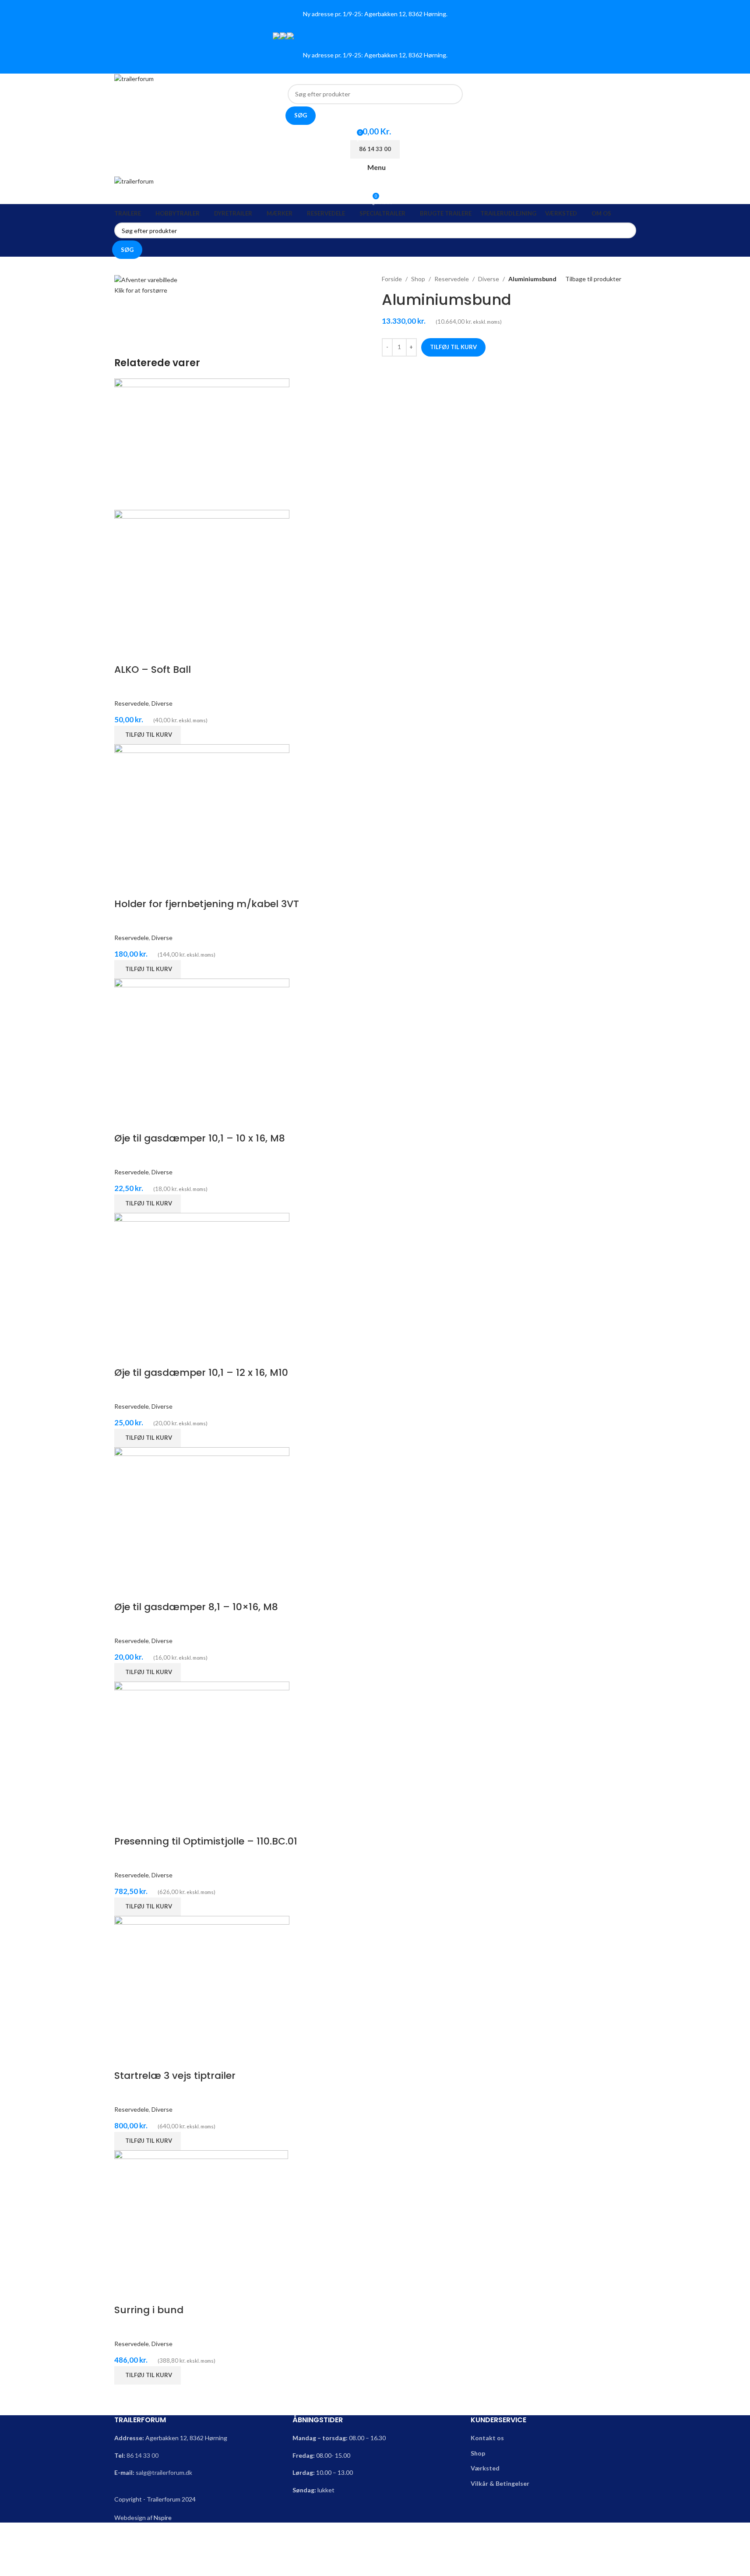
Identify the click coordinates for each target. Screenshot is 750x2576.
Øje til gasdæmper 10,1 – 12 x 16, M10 (201, 1373)
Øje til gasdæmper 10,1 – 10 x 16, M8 (200, 1138)
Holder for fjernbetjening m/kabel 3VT (207, 904)
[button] (148, 735)
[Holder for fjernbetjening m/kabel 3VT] (202, 809)
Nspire (163, 2518)
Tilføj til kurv (453, 347)
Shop (418, 279)
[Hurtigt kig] (125, 652)
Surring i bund (149, 2310)
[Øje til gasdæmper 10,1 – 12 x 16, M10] (202, 1278)
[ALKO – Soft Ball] (202, 443)
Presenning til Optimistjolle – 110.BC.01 (206, 1841)
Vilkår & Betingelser (500, 2483)
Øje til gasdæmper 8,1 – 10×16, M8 (196, 1607)
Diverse (489, 279)
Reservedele (452, 279)
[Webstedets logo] (134, 78)
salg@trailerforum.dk (164, 2472)
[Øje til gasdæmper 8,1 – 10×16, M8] (202, 1512)
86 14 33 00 (143, 2455)
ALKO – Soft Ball (153, 670)
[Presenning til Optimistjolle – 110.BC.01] (202, 1747)
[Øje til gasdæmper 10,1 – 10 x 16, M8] (202, 1044)
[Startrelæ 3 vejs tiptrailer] (202, 1981)
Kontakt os (487, 2438)
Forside (392, 279)
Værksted (485, 2468)
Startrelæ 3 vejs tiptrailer (175, 2076)
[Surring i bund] (201, 2215)
